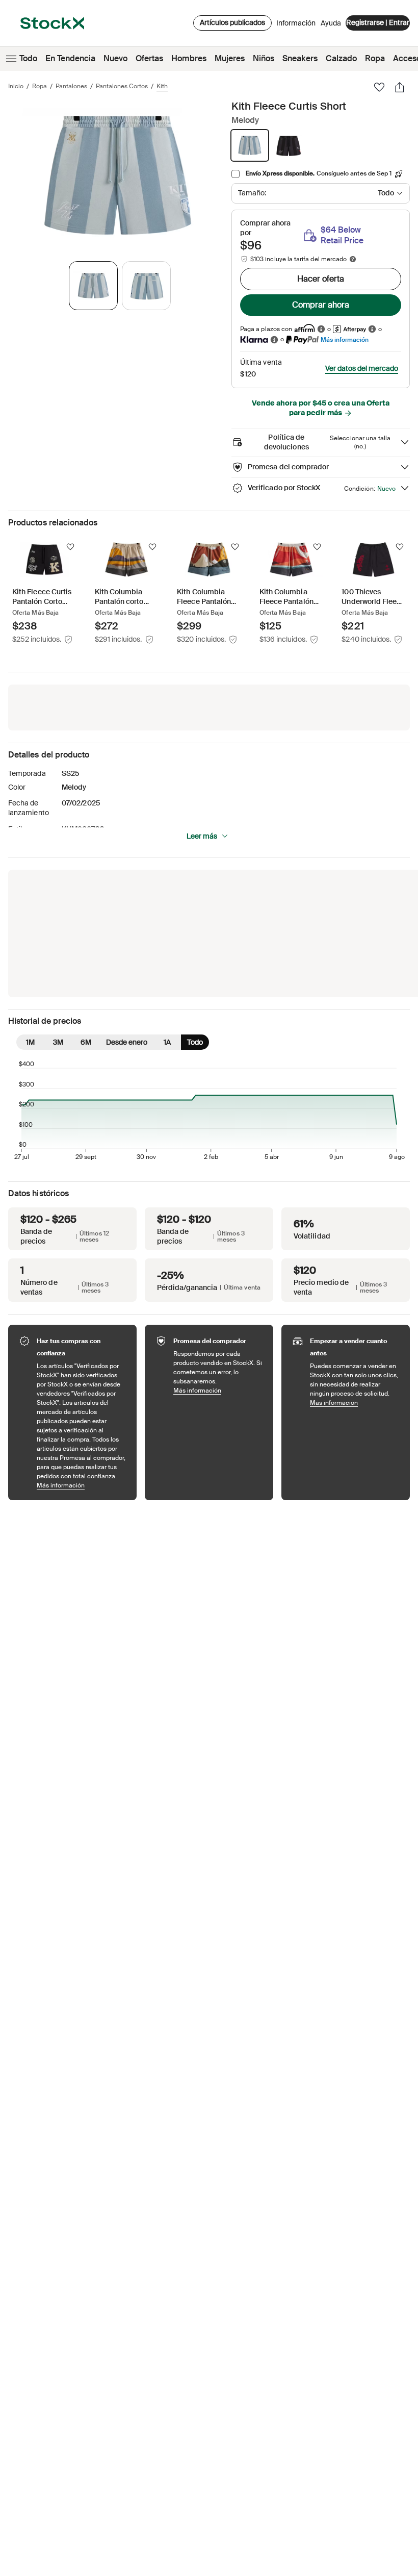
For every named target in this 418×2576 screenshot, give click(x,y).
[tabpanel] (118, 175)
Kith (162, 86)
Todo (28, 58)
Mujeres (230, 58)
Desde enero (127, 1042)
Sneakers (300, 58)
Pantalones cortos (122, 86)
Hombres (189, 58)
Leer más (202, 836)
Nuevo (115, 58)
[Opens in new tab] (321, 329)
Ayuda (331, 23)
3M (58, 1042)
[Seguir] (70, 547)
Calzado (341, 58)
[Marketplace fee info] (353, 259)
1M (30, 1042)
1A (167, 1042)
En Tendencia (70, 58)
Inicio (16, 86)
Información (296, 26)
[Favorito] (379, 87)
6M (86, 1042)
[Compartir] (400, 87)
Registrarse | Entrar (378, 22)
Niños (264, 58)
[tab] (93, 286)
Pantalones (71, 86)
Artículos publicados (232, 22)
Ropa (375, 58)
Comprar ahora (321, 305)
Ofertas (149, 58)
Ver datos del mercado (362, 368)
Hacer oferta (321, 279)
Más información (345, 339)
